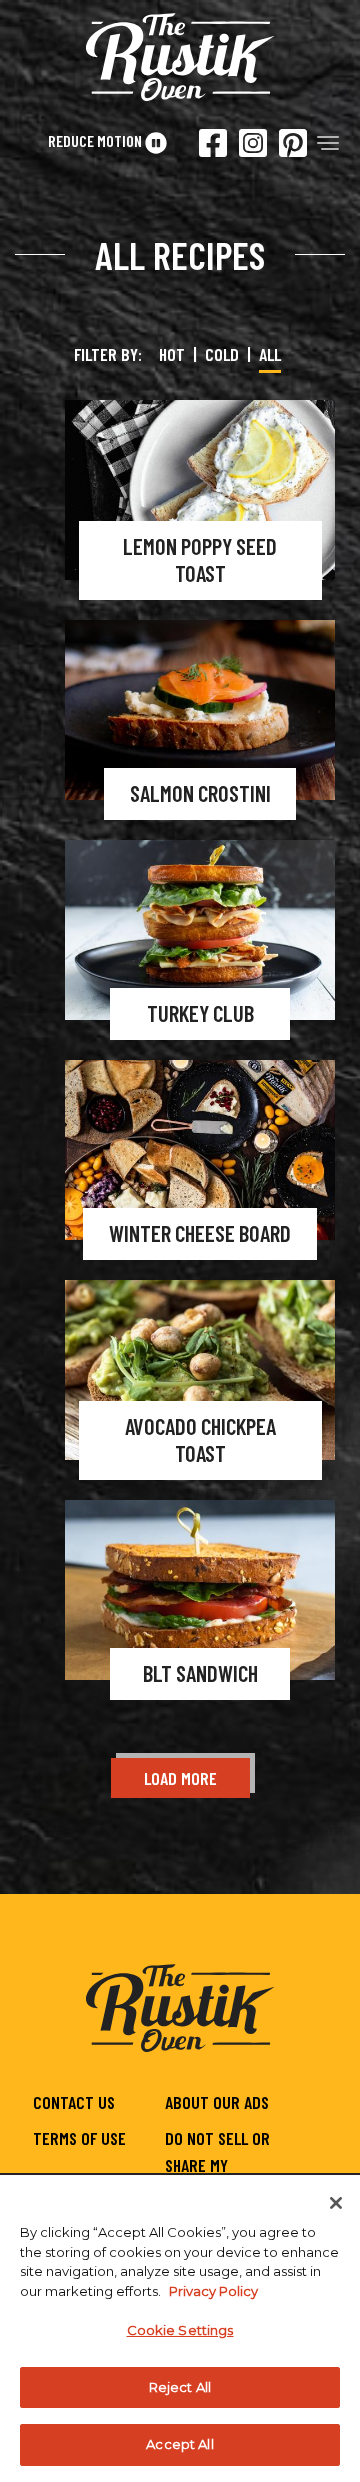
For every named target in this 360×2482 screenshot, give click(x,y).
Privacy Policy (213, 2291)
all (270, 354)
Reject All (180, 2387)
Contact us (74, 2102)
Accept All (179, 2444)
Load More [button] (180, 1778)
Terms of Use (79, 2138)
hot (172, 354)
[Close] (336, 2203)
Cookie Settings (180, 2330)
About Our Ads (217, 2102)
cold (222, 354)
